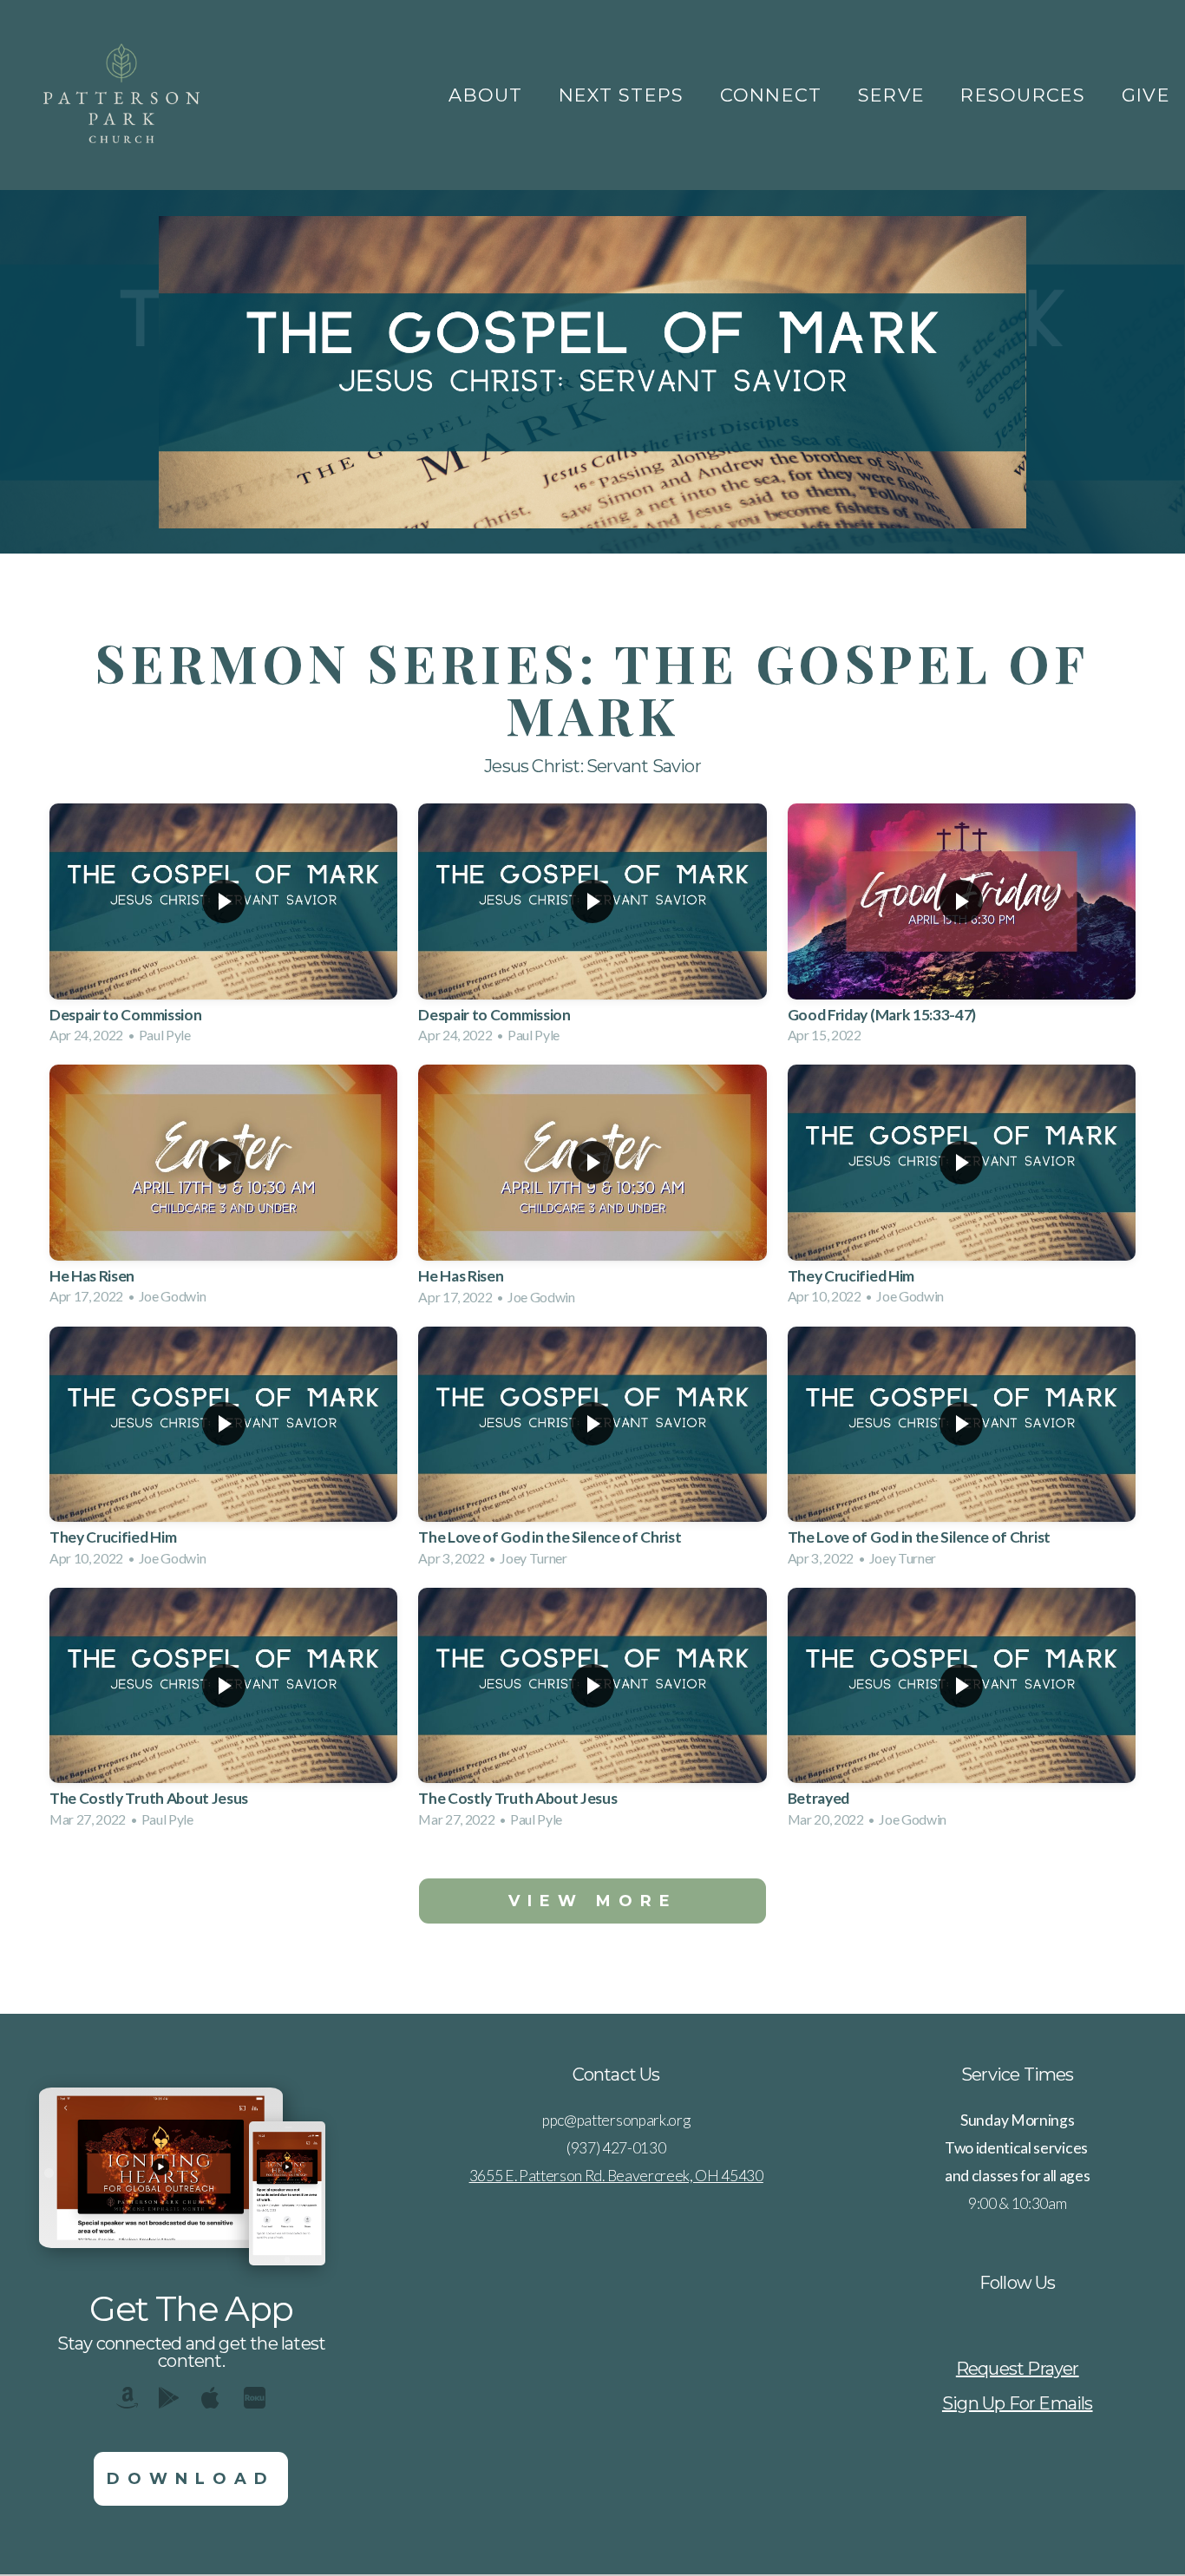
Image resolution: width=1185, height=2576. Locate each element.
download (191, 2479)
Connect (774, 95)
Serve (895, 95)
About (489, 95)
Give (1146, 95)
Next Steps (625, 95)
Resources (1026, 95)
